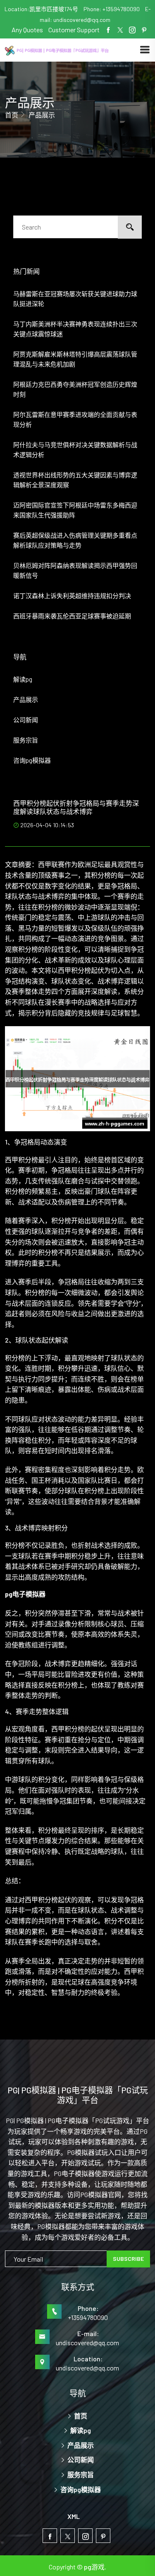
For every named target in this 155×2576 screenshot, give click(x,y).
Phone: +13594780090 (112, 9)
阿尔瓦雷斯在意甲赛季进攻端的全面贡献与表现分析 (75, 419)
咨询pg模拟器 (32, 760)
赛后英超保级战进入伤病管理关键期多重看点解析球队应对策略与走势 (75, 540)
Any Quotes (28, 30)
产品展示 (26, 699)
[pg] (72, 50)
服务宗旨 (26, 740)
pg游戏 (94, 2567)
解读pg (23, 679)
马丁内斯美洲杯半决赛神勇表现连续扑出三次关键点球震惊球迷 (75, 329)
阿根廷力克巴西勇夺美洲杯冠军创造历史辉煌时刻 (75, 389)
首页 (12, 115)
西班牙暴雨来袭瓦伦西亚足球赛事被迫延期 (72, 616)
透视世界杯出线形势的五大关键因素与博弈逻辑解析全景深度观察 (75, 480)
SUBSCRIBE (128, 2259)
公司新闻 (26, 720)
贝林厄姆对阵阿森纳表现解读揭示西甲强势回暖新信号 (75, 570)
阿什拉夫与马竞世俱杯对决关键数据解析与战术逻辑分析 (75, 450)
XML (74, 2516)
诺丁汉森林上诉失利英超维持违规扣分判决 (72, 596)
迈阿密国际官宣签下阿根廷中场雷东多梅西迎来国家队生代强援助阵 (75, 510)
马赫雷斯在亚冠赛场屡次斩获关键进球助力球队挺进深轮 (75, 299)
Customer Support (74, 30)
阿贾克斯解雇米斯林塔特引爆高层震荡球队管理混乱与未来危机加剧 (75, 359)
